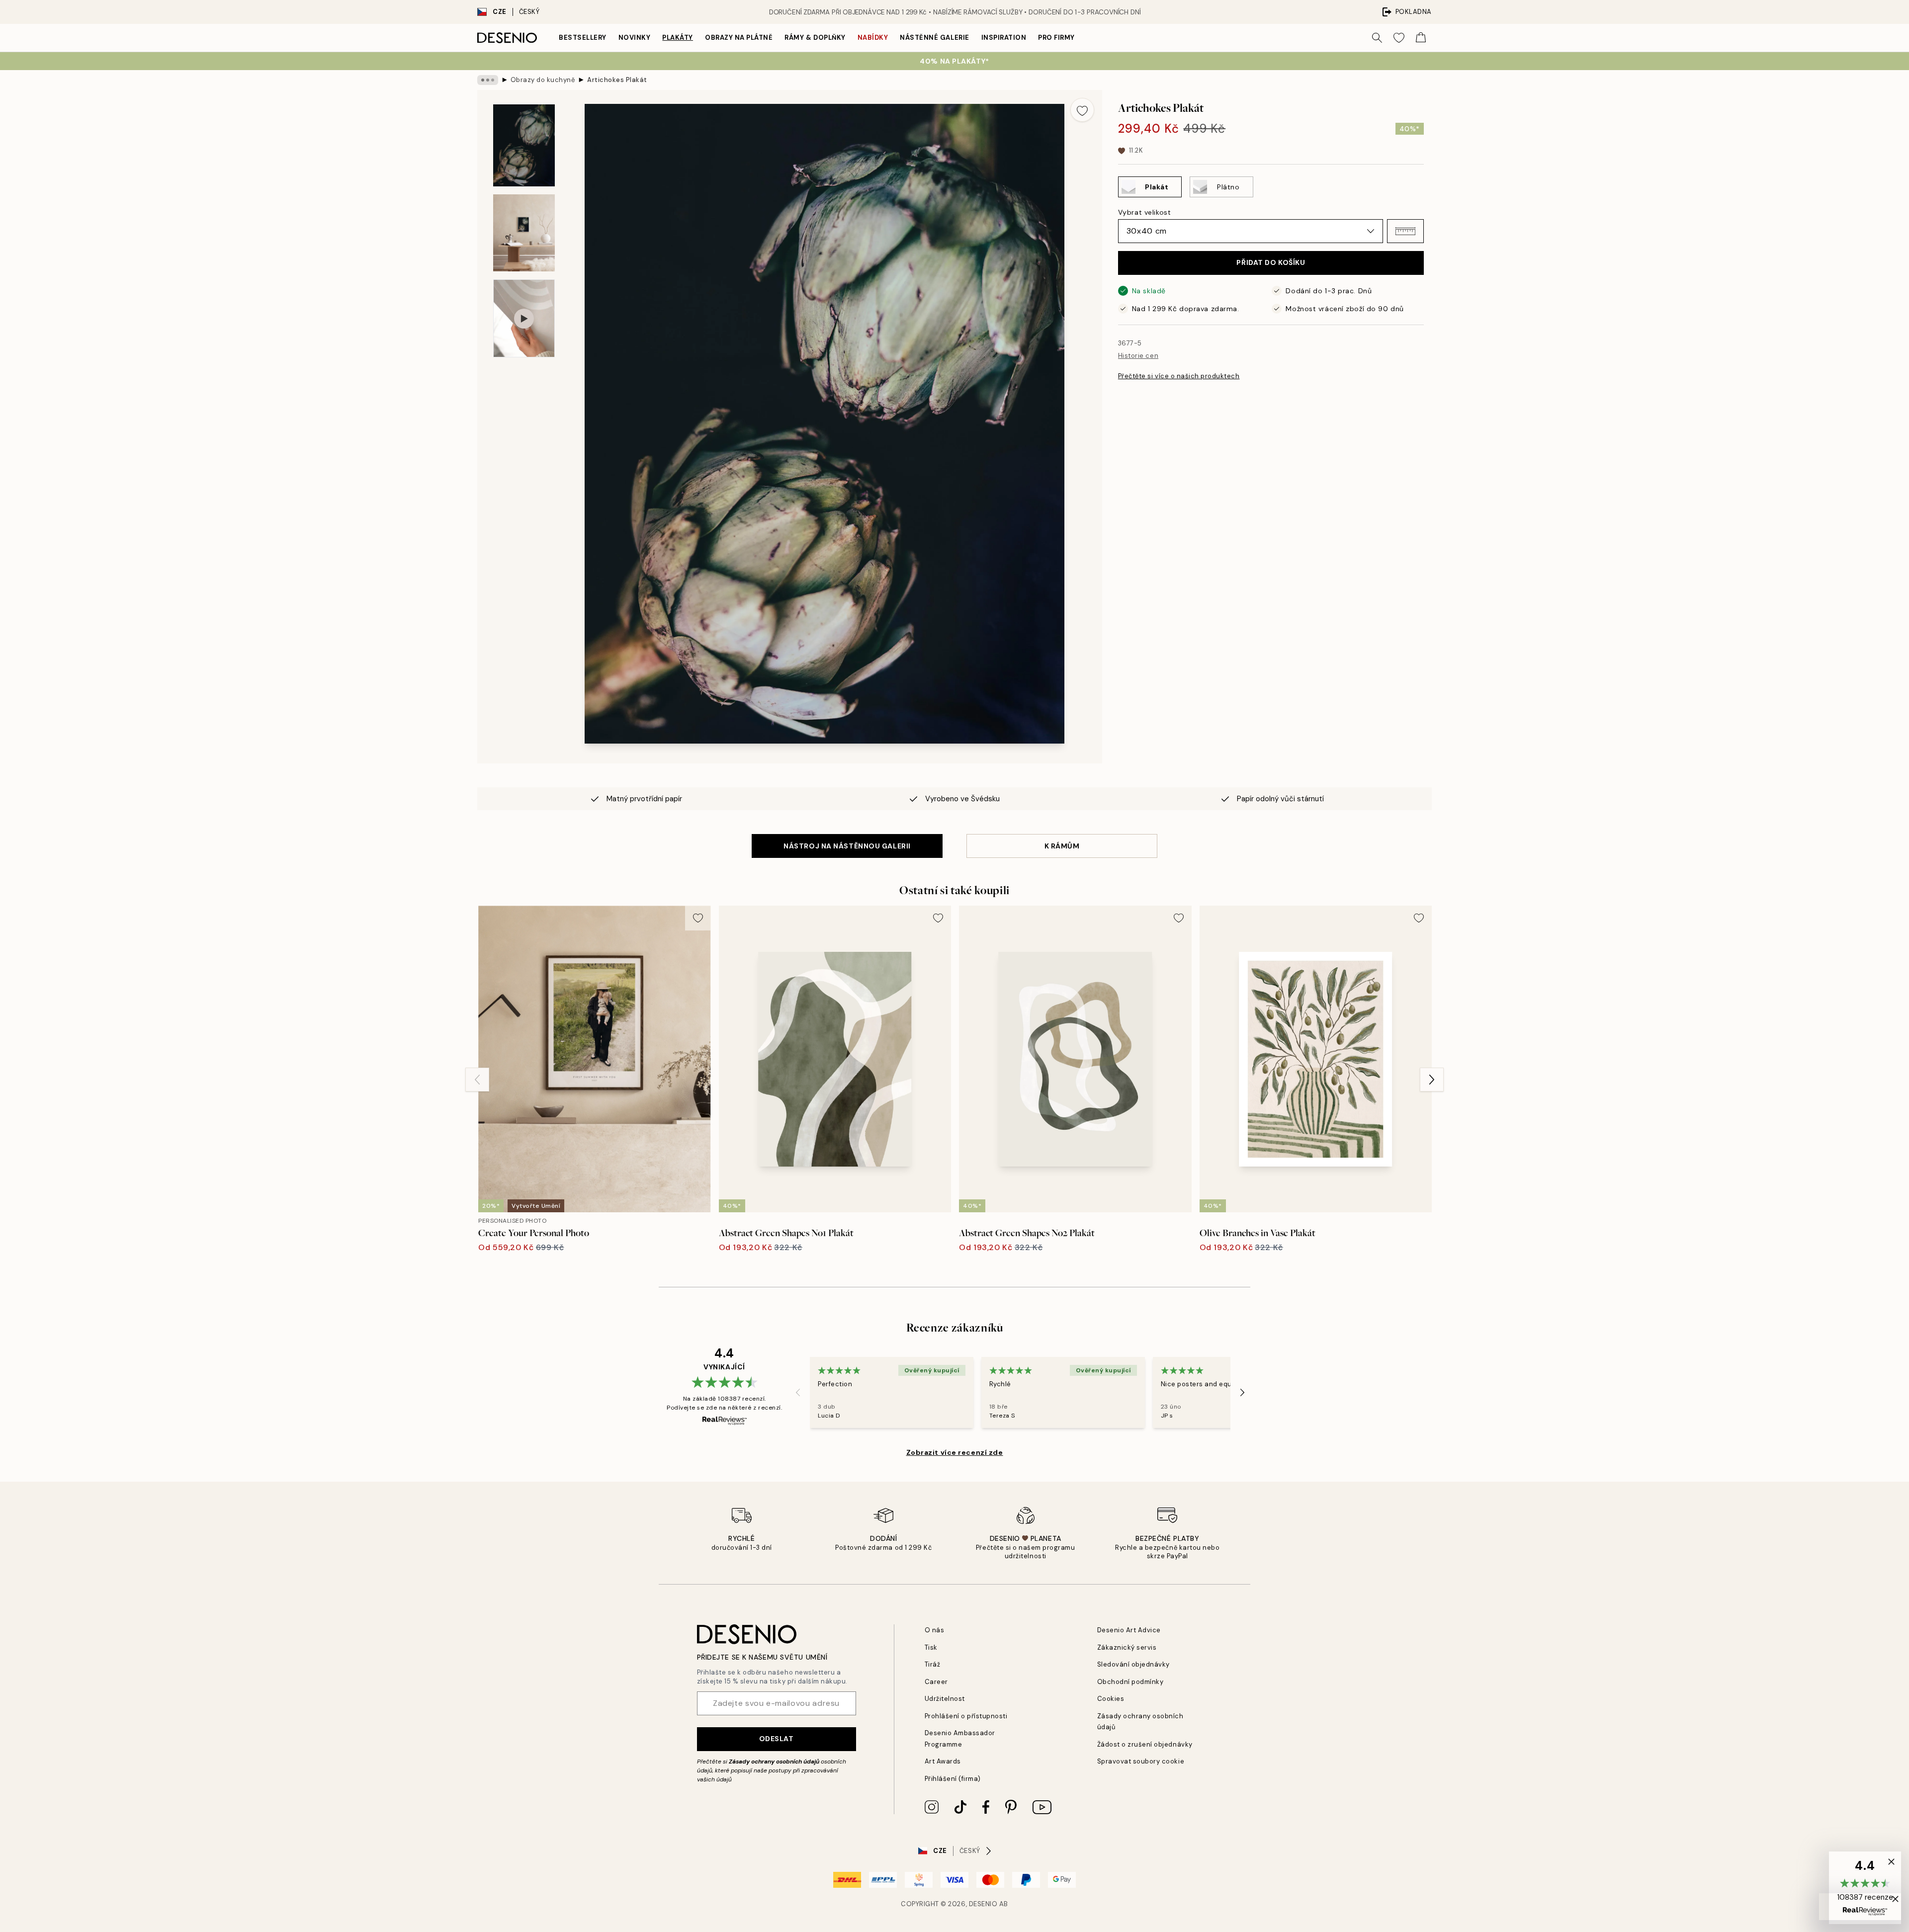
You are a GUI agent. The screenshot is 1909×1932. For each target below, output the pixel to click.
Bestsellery (583, 38)
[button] (1405, 231)
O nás (935, 1630)
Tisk (931, 1647)
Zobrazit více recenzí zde (955, 1452)
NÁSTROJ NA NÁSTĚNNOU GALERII (847, 846)
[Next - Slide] (1432, 1080)
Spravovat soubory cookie (1141, 1761)
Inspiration (1004, 38)
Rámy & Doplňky (815, 38)
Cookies (1111, 1699)
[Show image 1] (524, 145)
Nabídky (873, 38)
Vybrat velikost (1144, 212)
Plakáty (678, 38)
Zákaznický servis (1127, 1647)
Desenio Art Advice (1129, 1630)
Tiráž (933, 1664)
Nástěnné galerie (934, 38)
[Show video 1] (524, 318)
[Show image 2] (524, 233)
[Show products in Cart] (1421, 38)
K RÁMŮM (1062, 846)
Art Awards (943, 1761)
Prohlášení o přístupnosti (966, 1716)
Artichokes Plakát (617, 80)
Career (936, 1682)
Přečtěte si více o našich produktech (1179, 377)
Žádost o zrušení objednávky (1145, 1744)
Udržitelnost (945, 1699)
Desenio (983, 1904)
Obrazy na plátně (739, 38)
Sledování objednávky (1133, 1664)
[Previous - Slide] (477, 1080)
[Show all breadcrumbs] (488, 80)
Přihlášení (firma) (953, 1779)
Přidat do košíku (1271, 263)
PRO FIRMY (1056, 38)
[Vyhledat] (1377, 38)
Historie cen (1138, 356)
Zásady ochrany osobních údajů (774, 1762)
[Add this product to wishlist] (1082, 110)
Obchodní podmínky (1130, 1682)
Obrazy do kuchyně (543, 80)
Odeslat (777, 1739)
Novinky (635, 38)
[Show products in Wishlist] (1399, 38)
